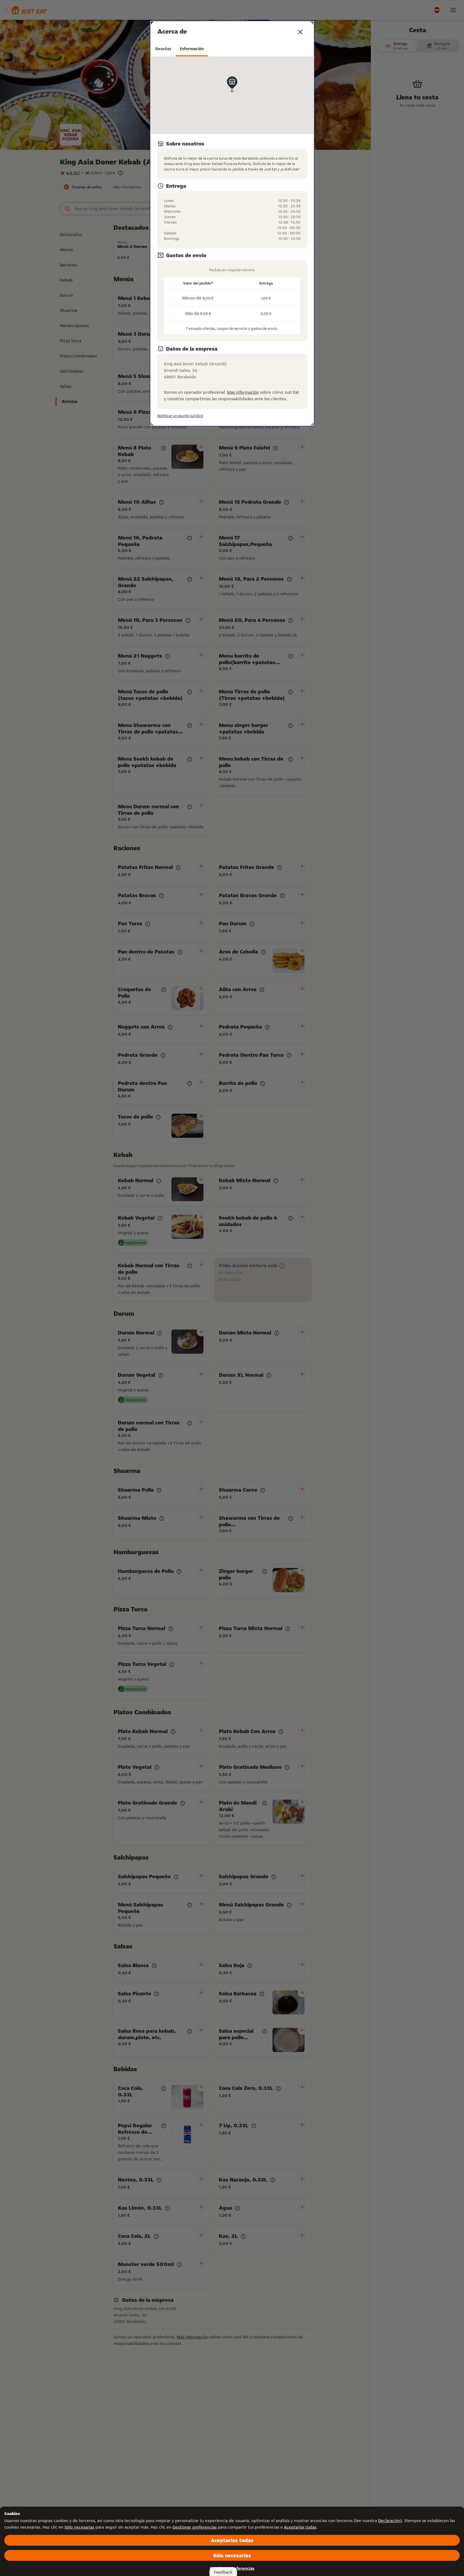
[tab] (163, 49)
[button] (300, 32)
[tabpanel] (232, 238)
